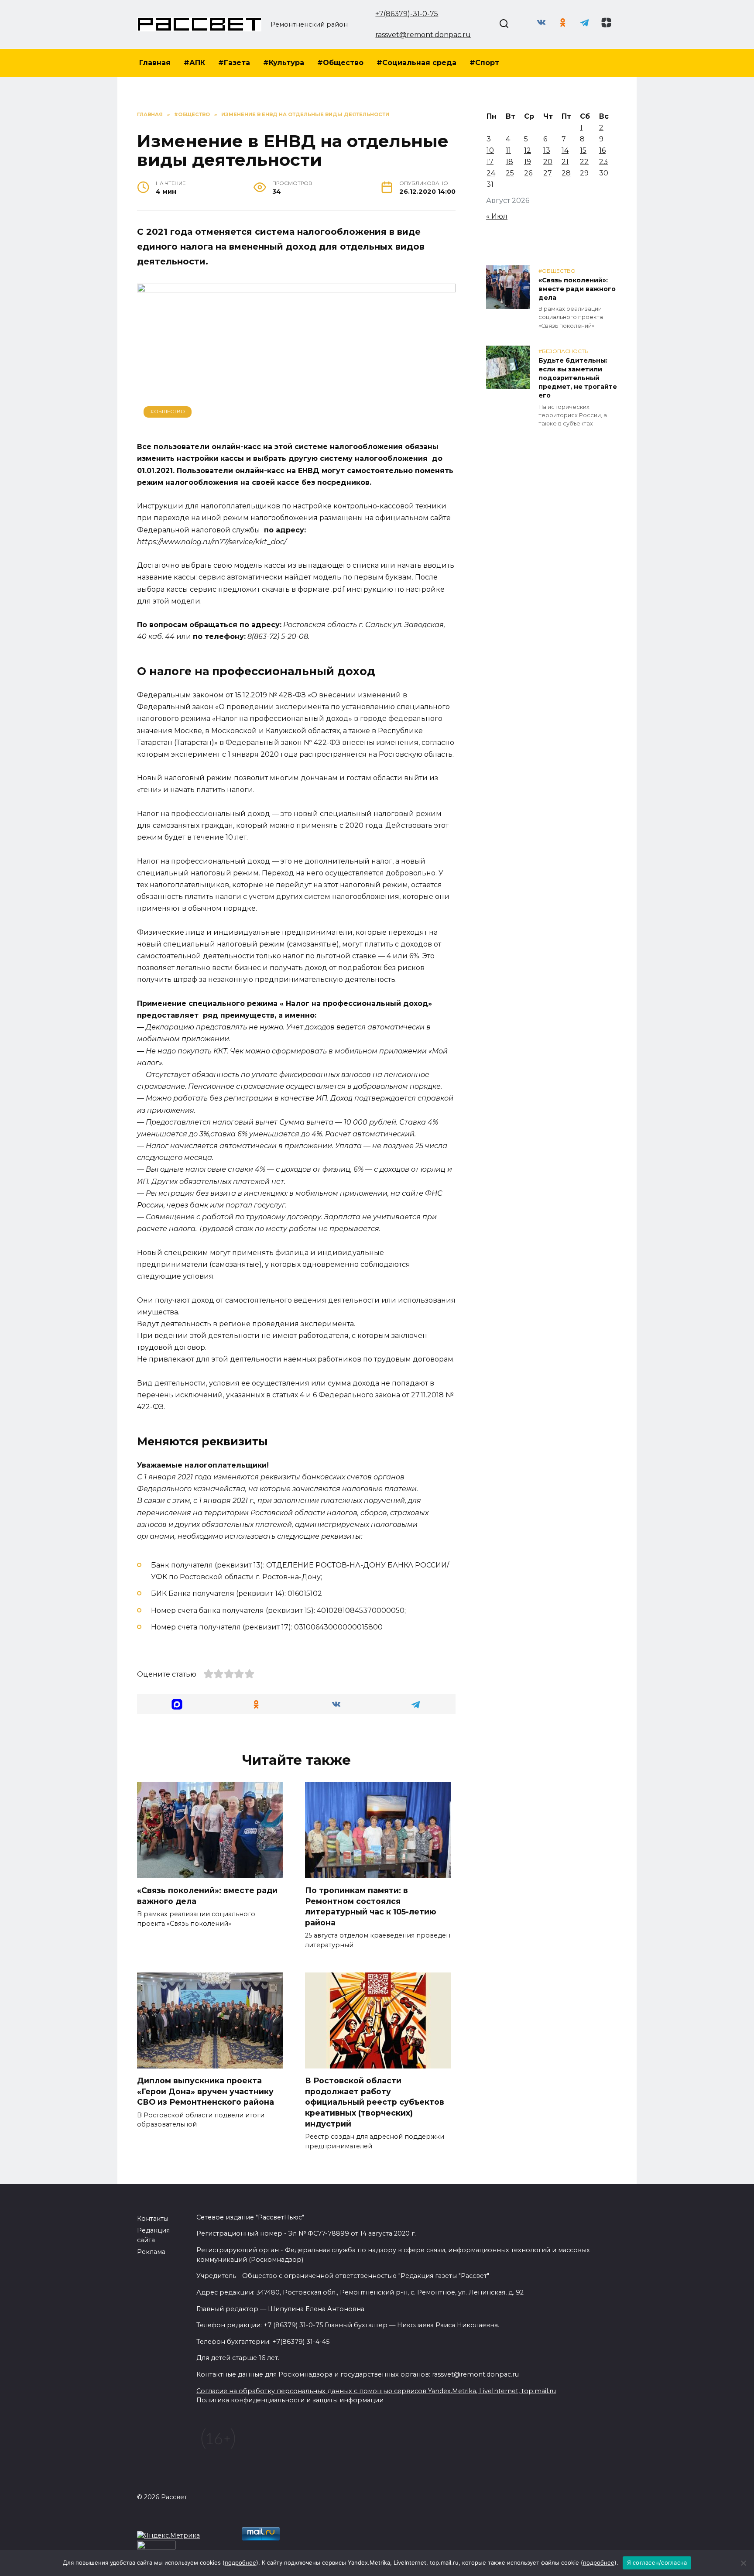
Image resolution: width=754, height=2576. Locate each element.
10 (490, 150)
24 (491, 173)
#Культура (284, 63)
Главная (155, 63)
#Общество (340, 63)
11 (508, 150)
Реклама (151, 2252)
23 (603, 162)
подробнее (240, 2562)
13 (547, 150)
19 (528, 162)
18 (509, 162)
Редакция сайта (153, 2235)
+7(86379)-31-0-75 (407, 14)
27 (548, 173)
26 (528, 173)
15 (583, 150)
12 (528, 150)
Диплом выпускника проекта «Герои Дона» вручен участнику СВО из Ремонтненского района (206, 2091)
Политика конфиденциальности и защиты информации (290, 2400)
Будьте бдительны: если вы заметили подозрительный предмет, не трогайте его (578, 378)
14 (565, 150)
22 (584, 162)
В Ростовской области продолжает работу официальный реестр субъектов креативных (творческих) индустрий (375, 2102)
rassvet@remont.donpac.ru (423, 35)
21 (565, 162)
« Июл (497, 216)
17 (490, 162)
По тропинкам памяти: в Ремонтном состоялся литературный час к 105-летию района (371, 1906)
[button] (177, 1704)
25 (510, 173)
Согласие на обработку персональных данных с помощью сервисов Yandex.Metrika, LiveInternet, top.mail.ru (376, 2391)
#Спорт (484, 63)
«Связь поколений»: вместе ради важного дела (577, 289)
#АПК (194, 63)
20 (548, 162)
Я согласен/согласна (657, 2562)
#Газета (234, 63)
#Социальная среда (416, 63)
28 (566, 173)
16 (602, 150)
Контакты (153, 2219)
